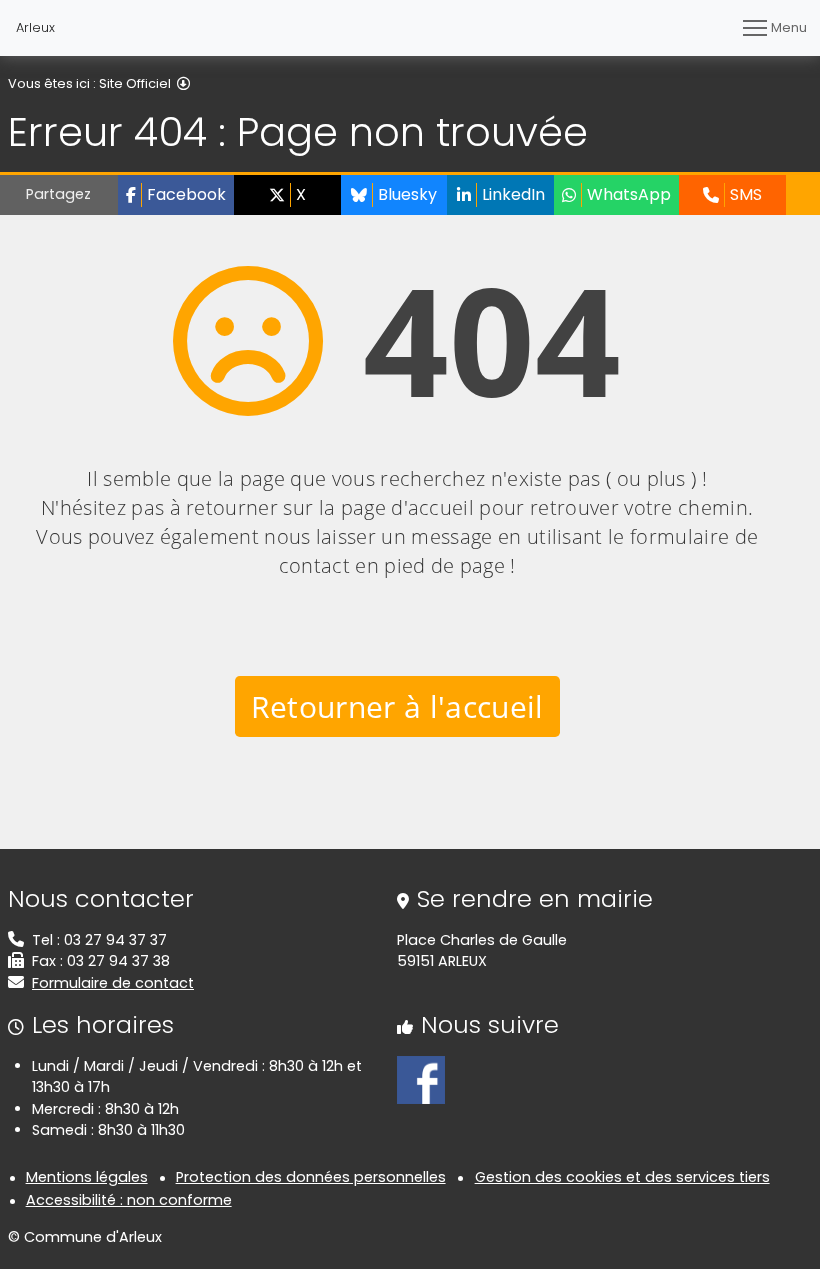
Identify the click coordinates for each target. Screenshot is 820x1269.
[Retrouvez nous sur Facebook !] (421, 1078)
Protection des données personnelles (311, 1177)
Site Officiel (135, 83)
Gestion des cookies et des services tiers (622, 1177)
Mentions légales (87, 1177)
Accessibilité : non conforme (129, 1200)
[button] (176, 195)
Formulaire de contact (113, 983)
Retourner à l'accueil (397, 706)
